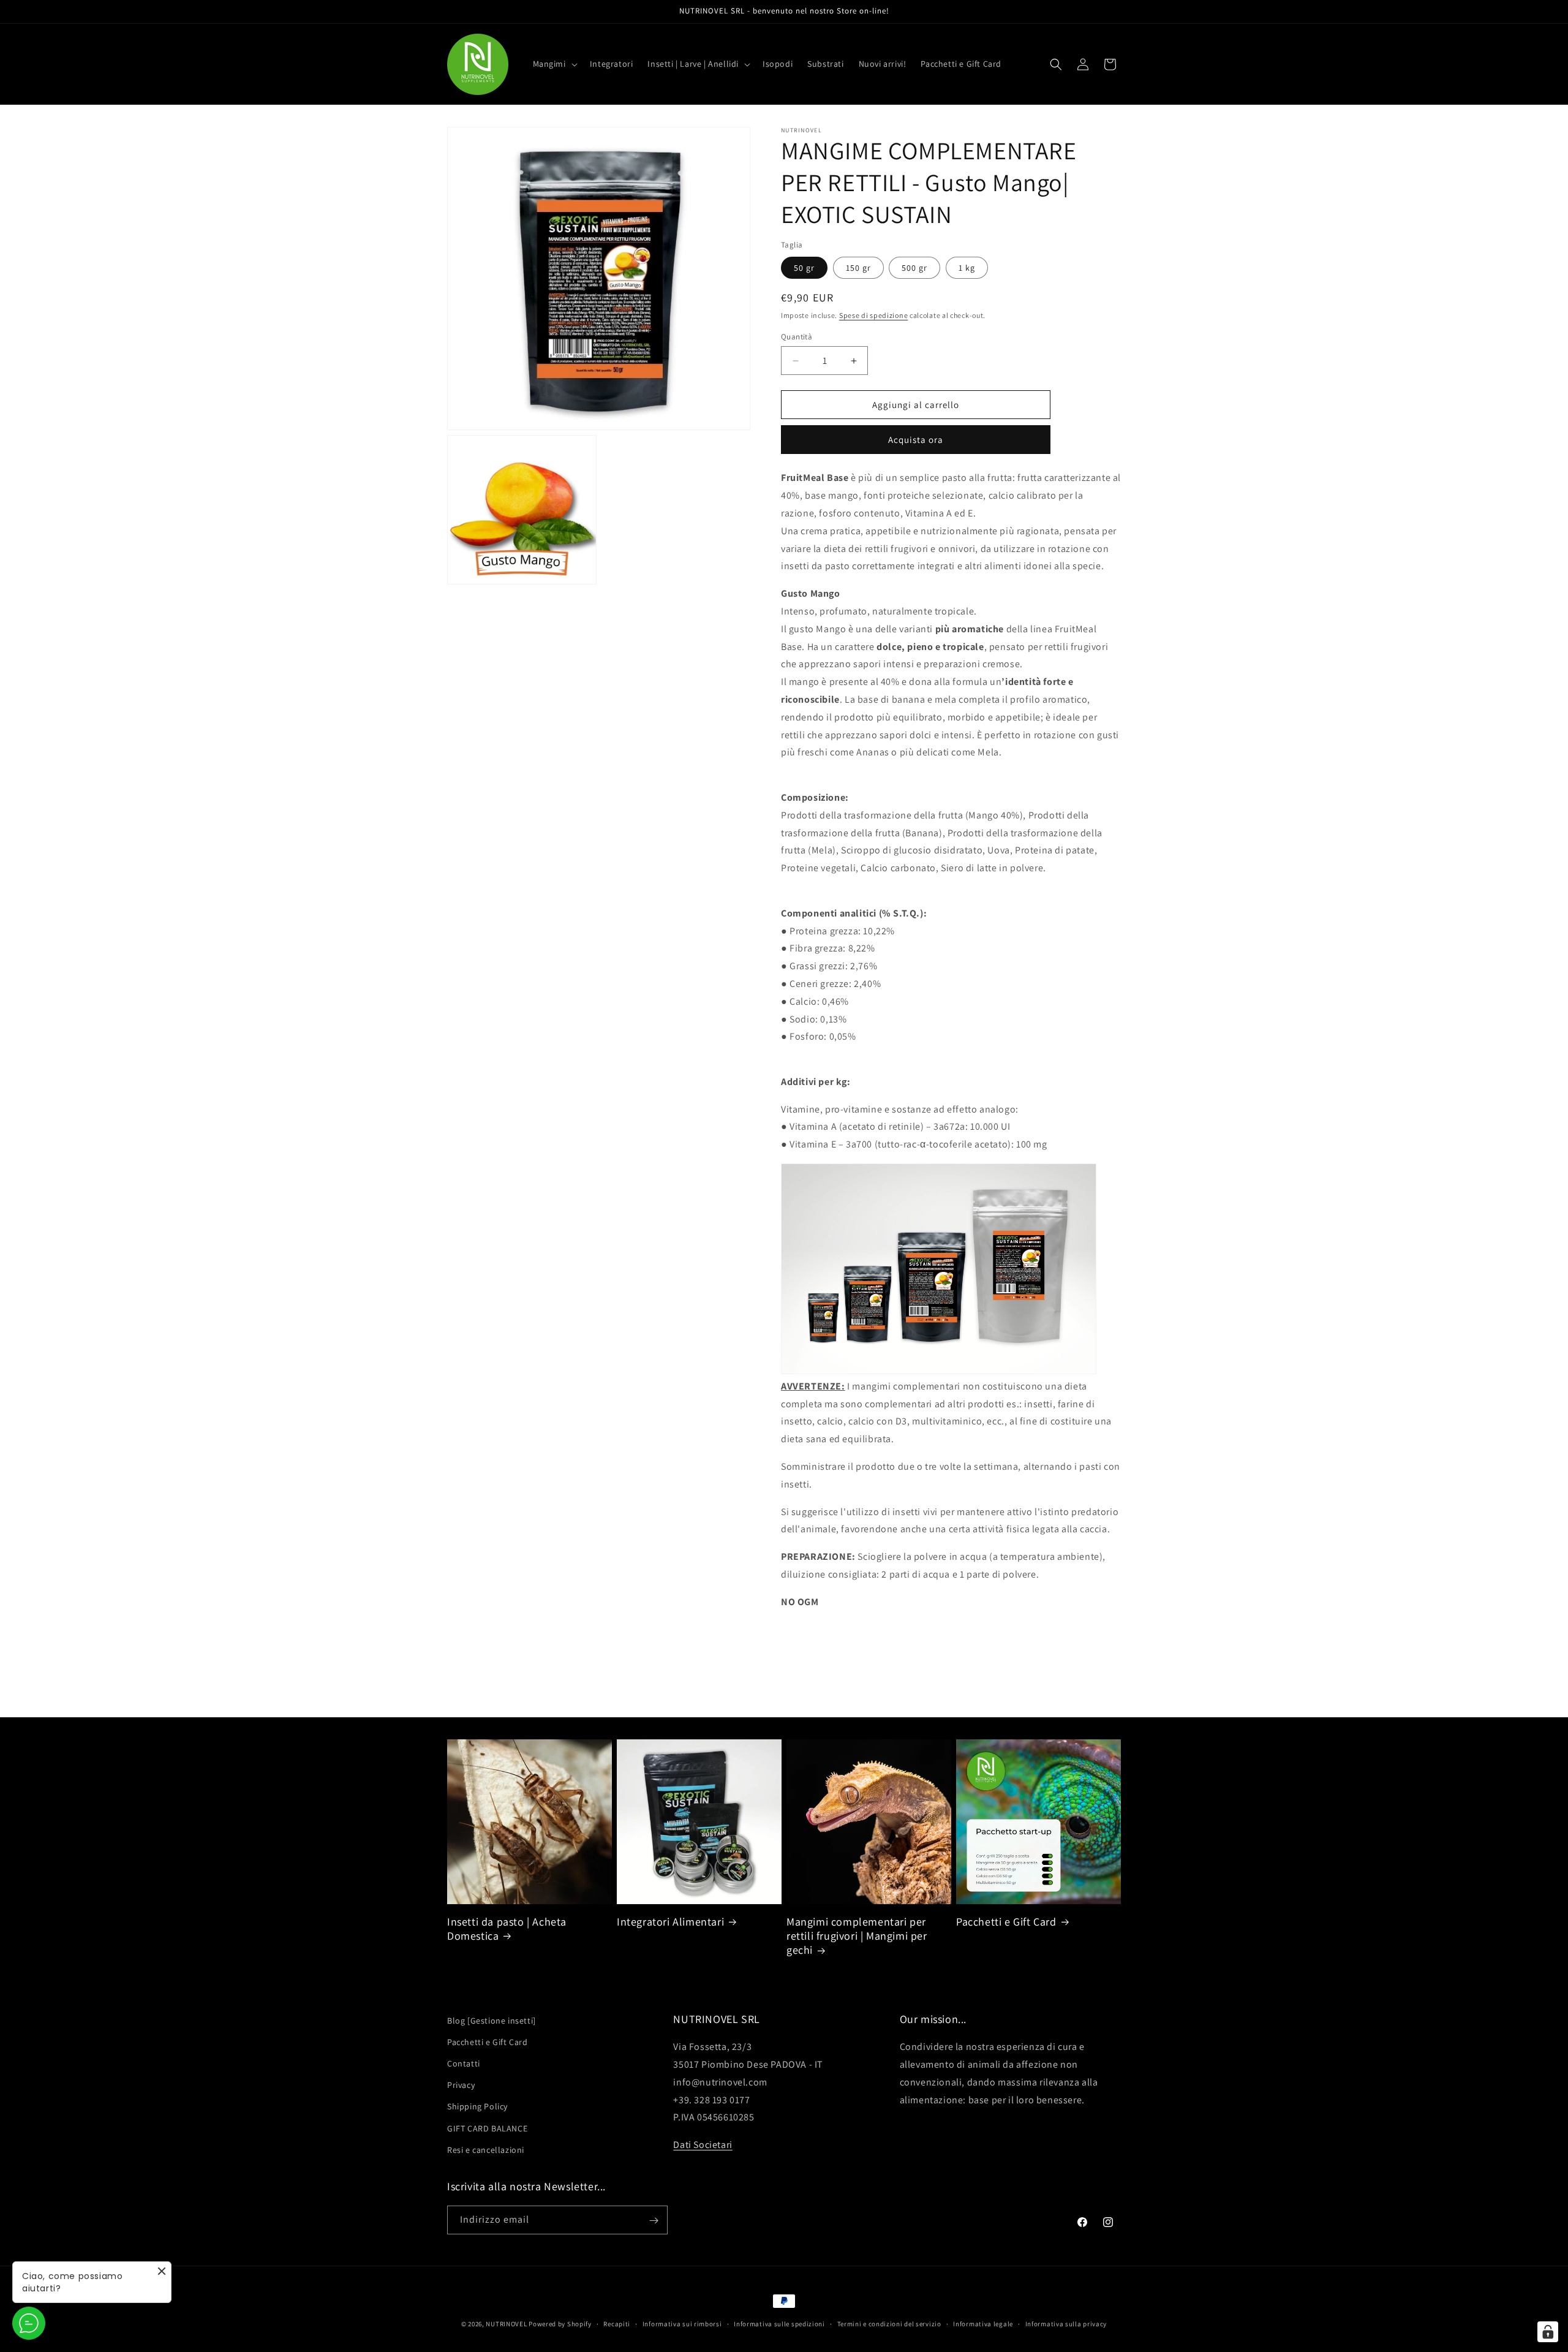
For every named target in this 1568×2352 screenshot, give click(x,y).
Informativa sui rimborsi (682, 2323)
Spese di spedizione (873, 315)
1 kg (967, 268)
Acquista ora (916, 440)
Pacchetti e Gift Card (1006, 1922)
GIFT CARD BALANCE (487, 2128)
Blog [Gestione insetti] (492, 2021)
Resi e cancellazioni (486, 2150)
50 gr (804, 268)
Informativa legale (983, 2323)
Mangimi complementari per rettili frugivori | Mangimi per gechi (857, 1936)
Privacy (461, 2085)
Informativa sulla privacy (1066, 2323)
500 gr (914, 268)
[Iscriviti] (654, 2221)
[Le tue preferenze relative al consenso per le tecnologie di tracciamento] (1548, 2332)
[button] (554, 64)
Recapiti (617, 2323)
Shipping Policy (477, 2107)
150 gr (858, 268)
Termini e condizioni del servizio (889, 2323)
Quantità (797, 337)
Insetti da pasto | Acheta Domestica (507, 1929)
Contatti (464, 2063)
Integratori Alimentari (670, 1922)
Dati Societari (703, 2145)
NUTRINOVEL (506, 2324)
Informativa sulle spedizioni (779, 2323)
